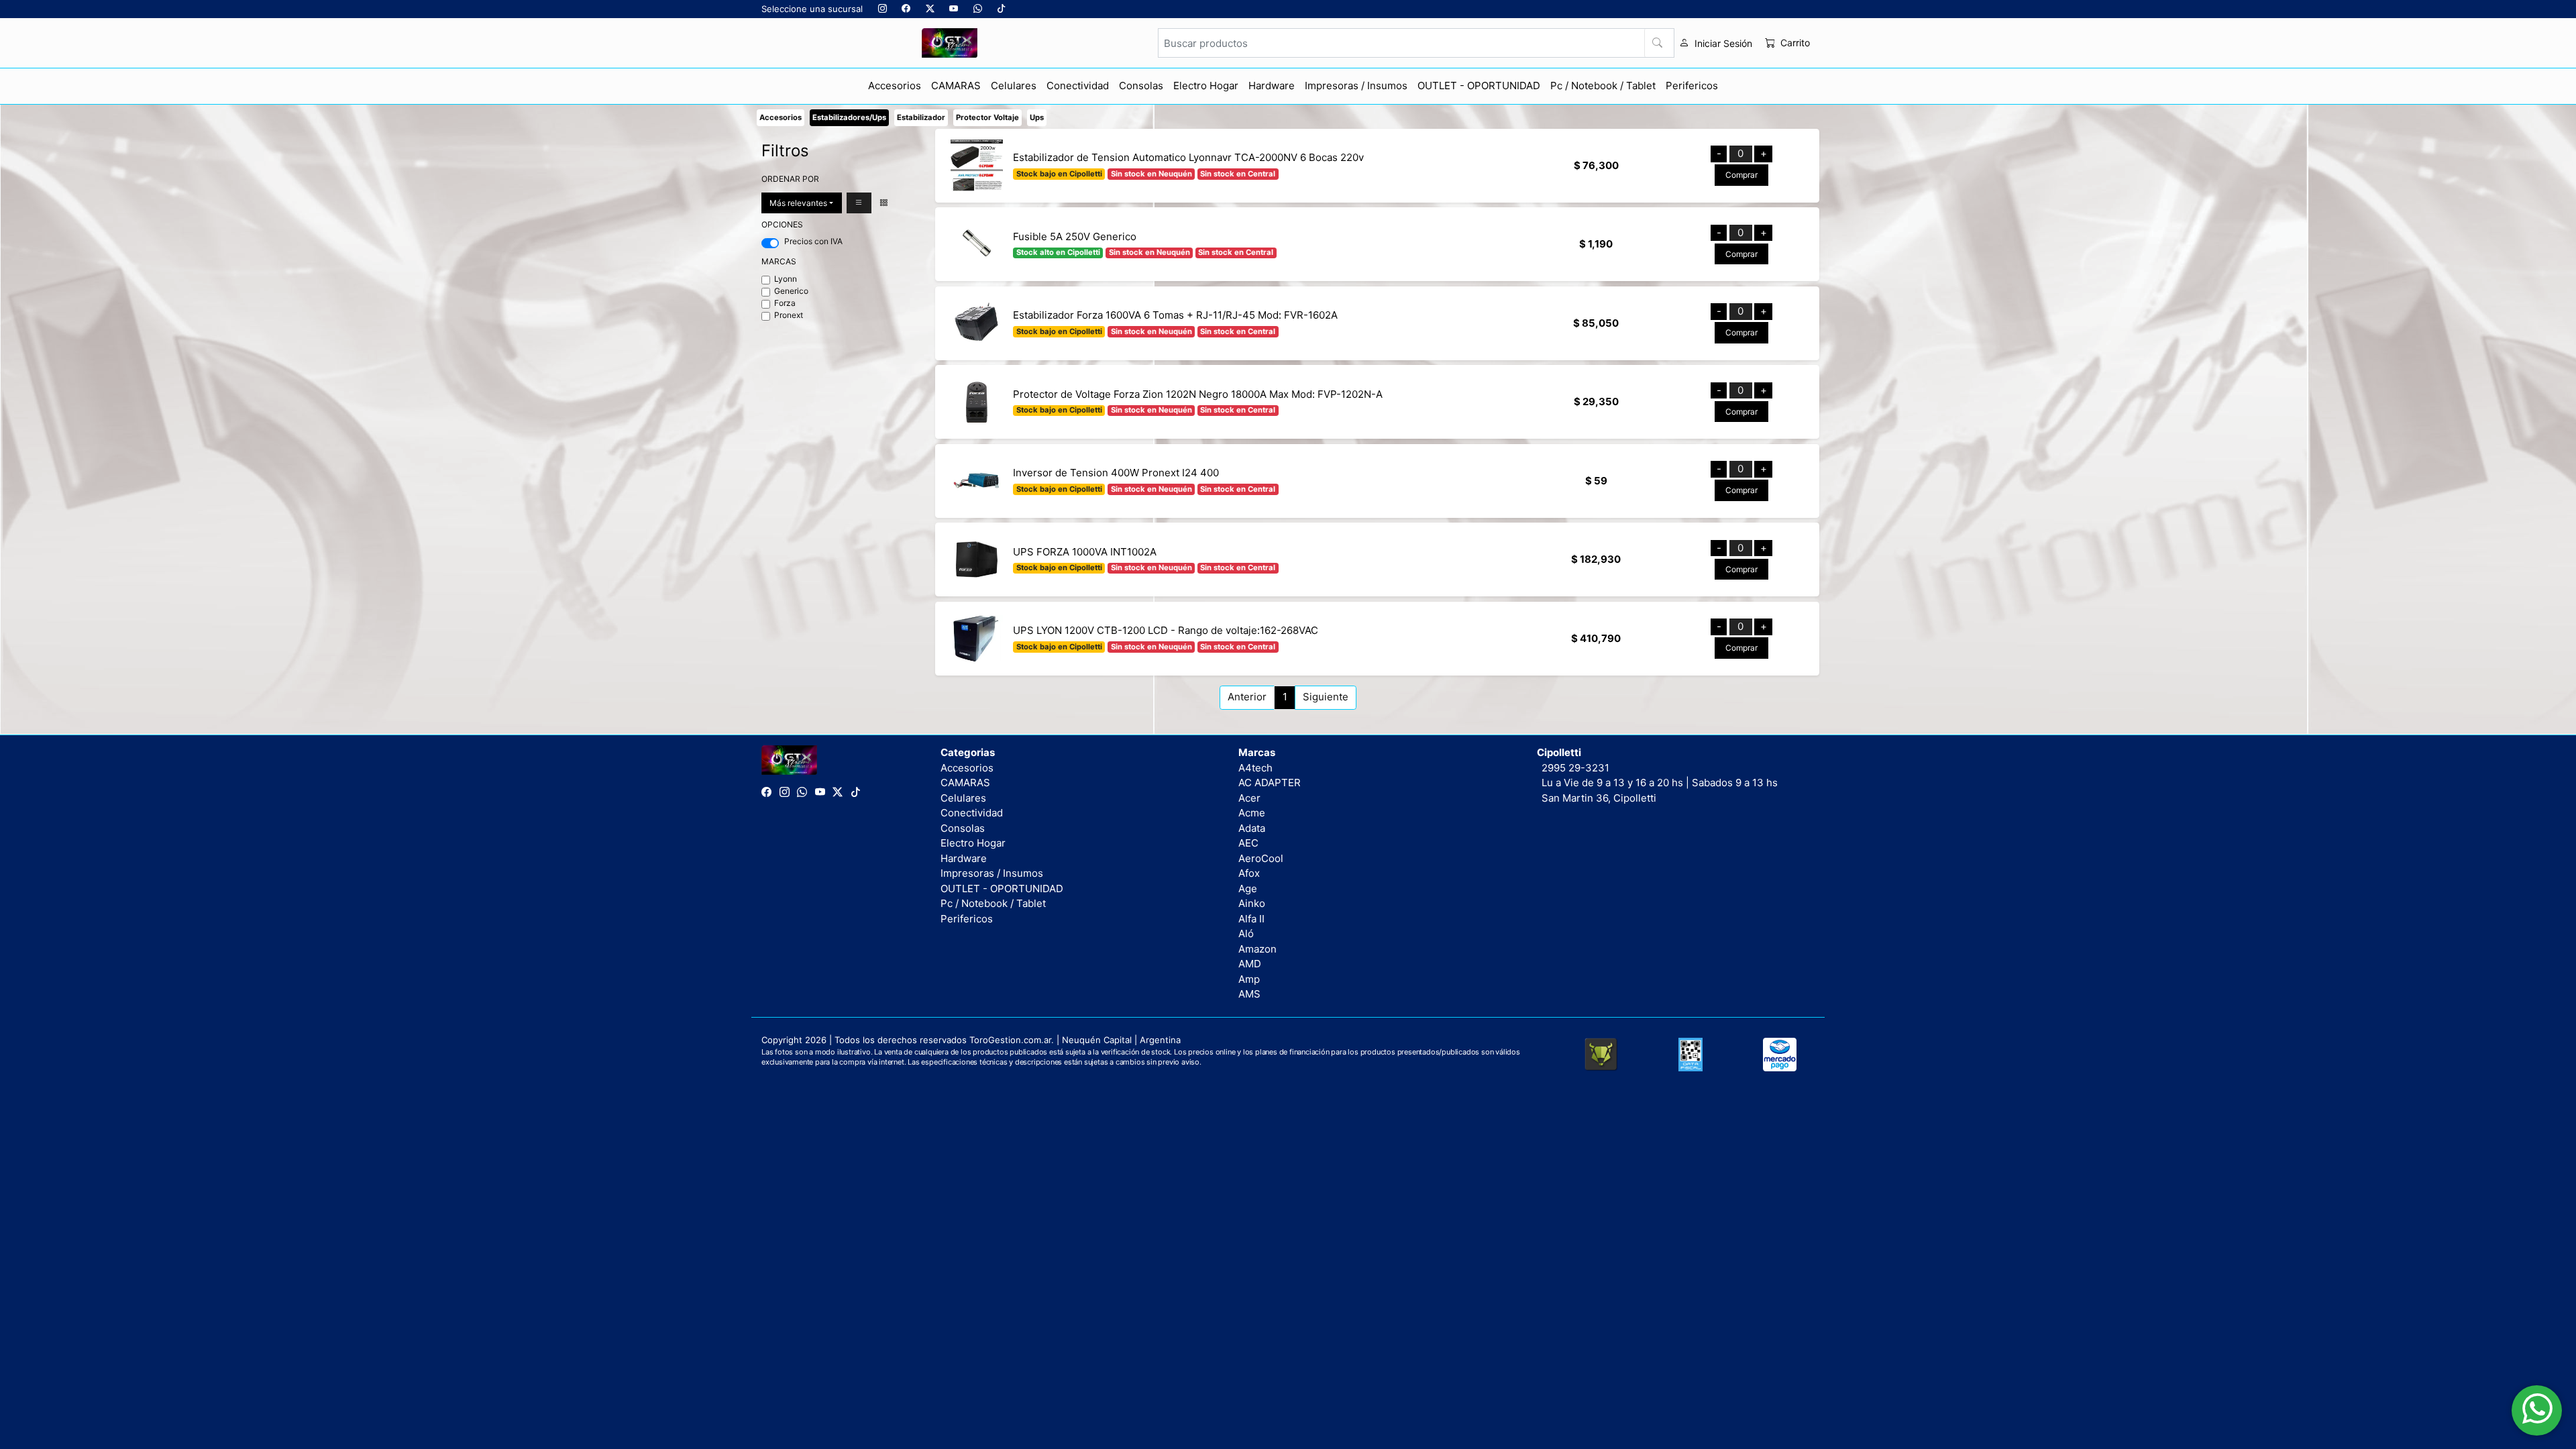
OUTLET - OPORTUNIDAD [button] (1479, 86)
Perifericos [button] (1692, 86)
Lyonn (786, 279)
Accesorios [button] (895, 86)
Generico (791, 291)
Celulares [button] (1014, 86)
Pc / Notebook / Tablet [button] (1603, 86)
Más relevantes (798, 203)
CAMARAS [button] (956, 86)
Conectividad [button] (1078, 86)
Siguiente (1326, 697)
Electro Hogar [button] (1206, 86)
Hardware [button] (1272, 86)
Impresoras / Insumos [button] (1356, 86)
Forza (785, 303)
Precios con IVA (813, 241)
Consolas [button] (1141, 86)
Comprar (1741, 175)
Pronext (789, 315)
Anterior (1247, 697)
